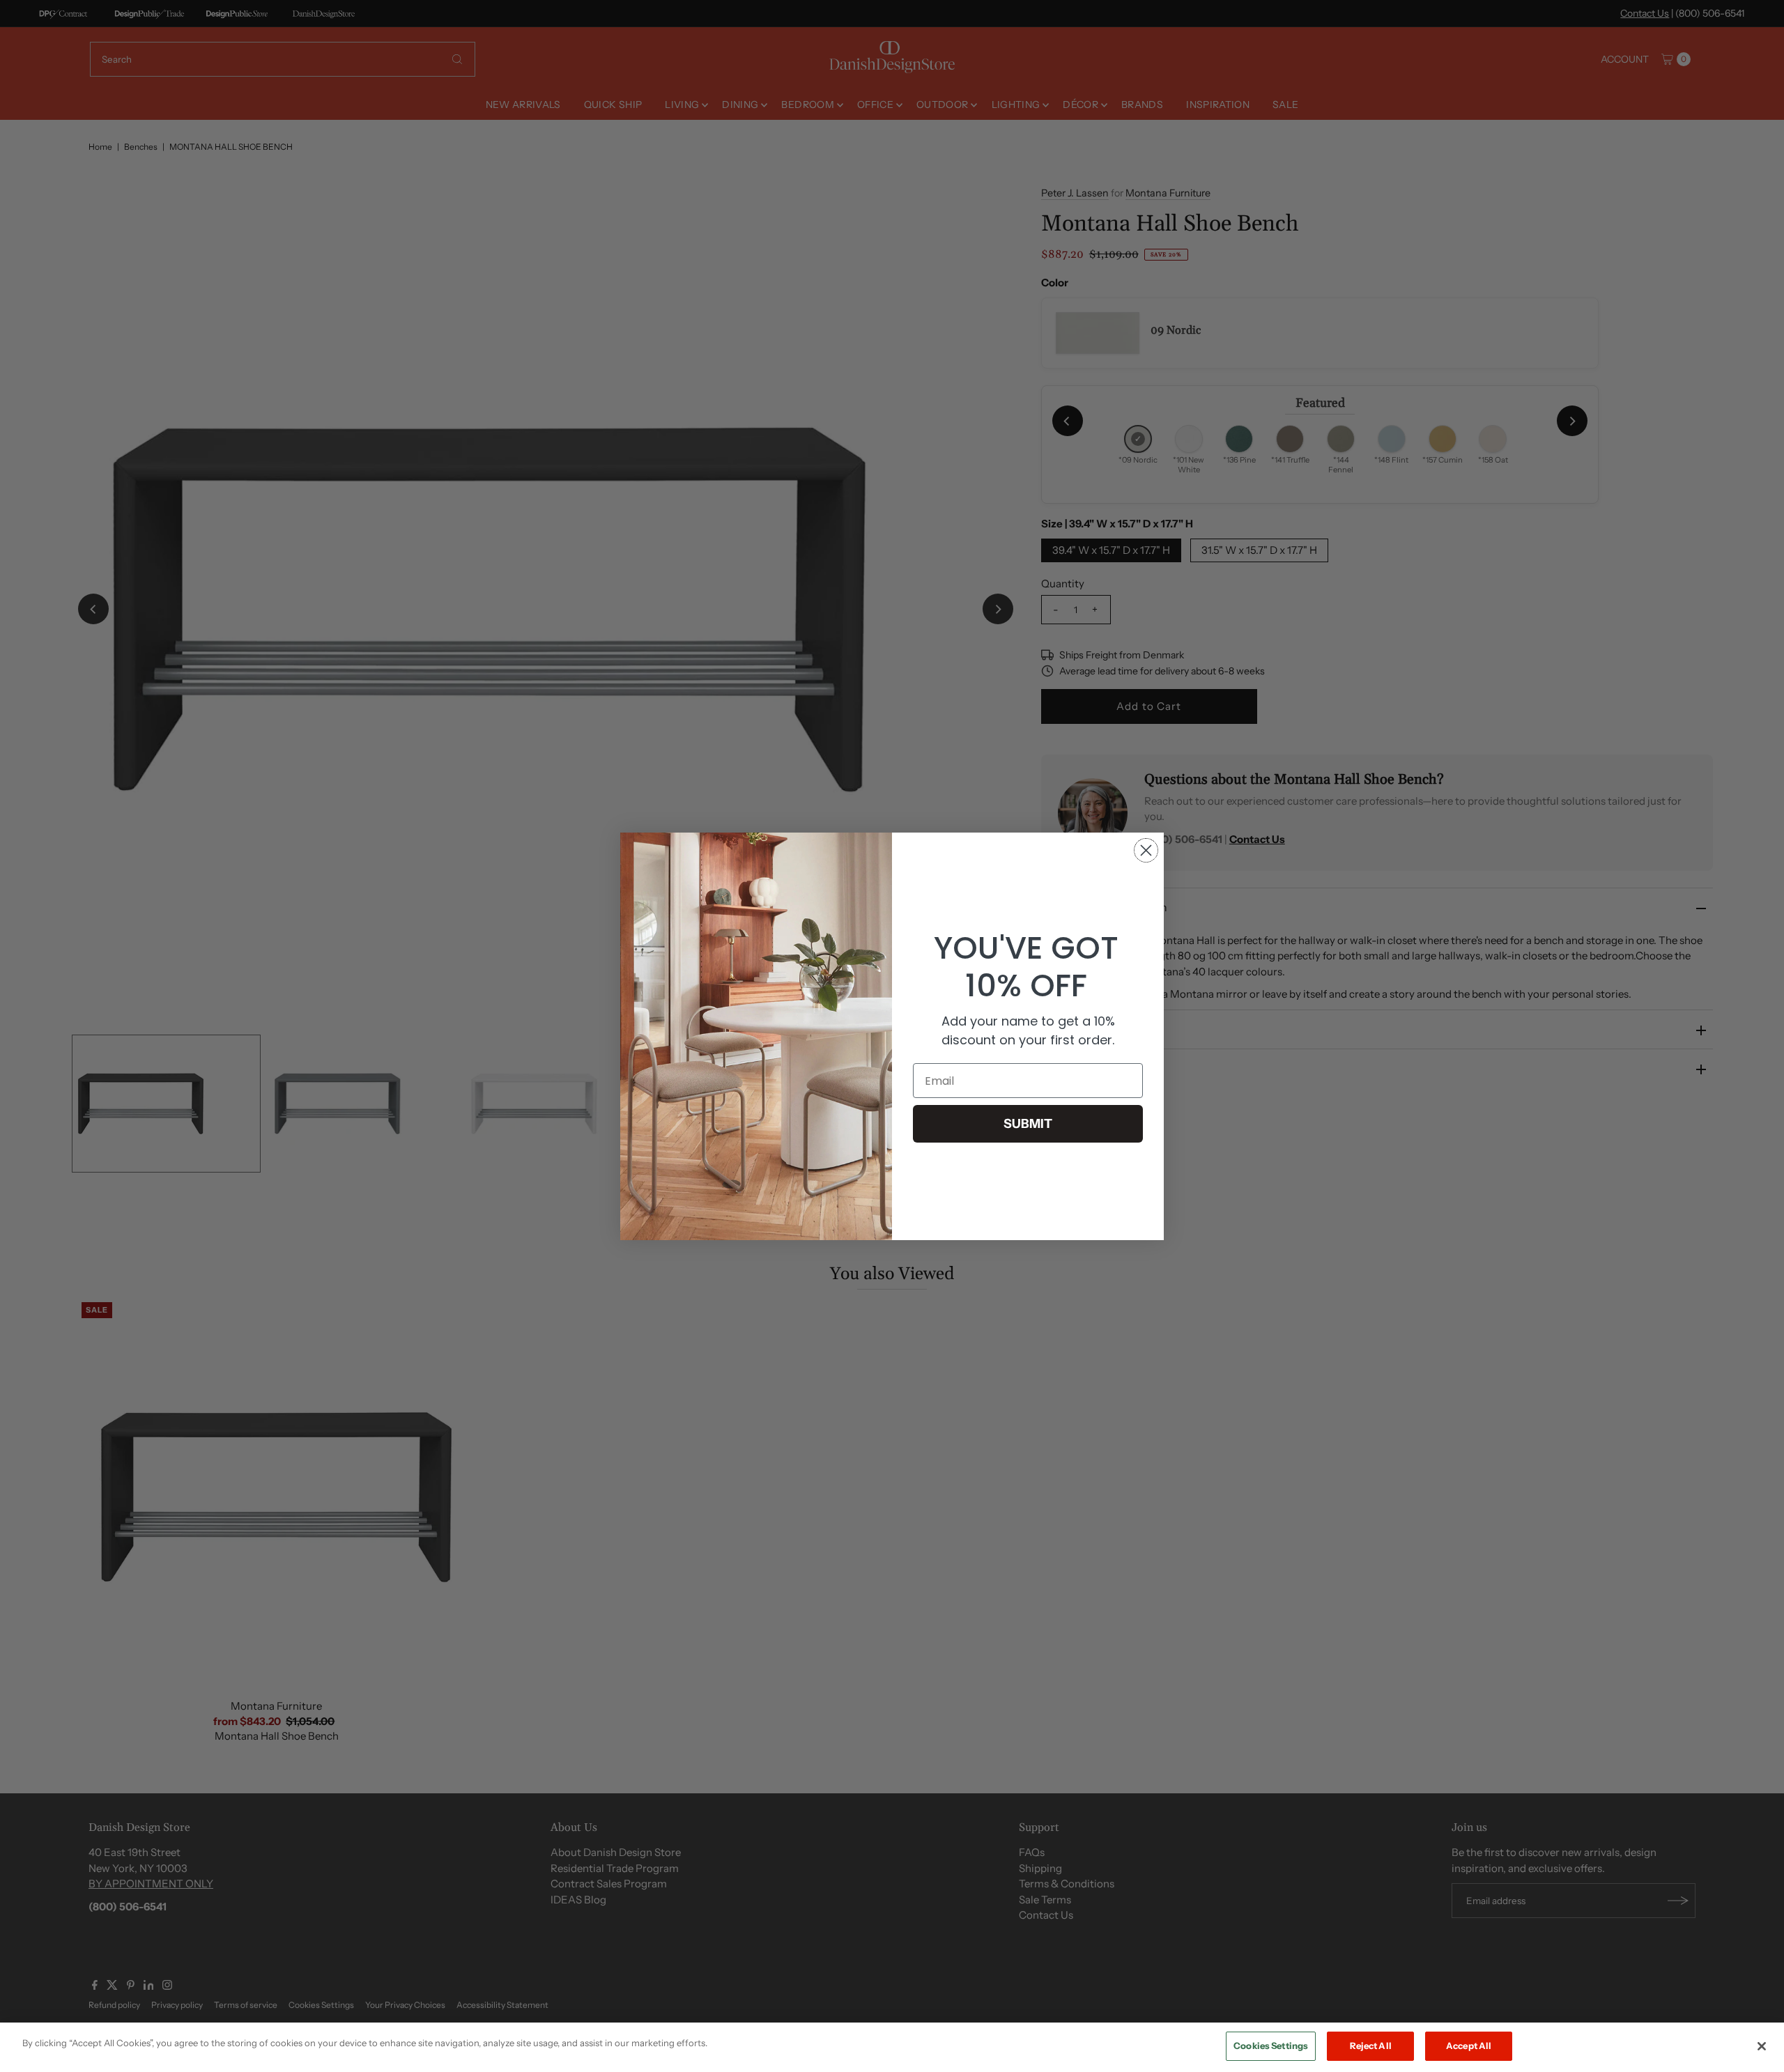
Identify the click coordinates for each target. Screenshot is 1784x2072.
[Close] (1762, 2046)
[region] (892, 2047)
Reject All (1371, 2046)
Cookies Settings (1271, 2046)
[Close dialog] (1146, 850)
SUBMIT (1028, 1124)
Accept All (1469, 2046)
